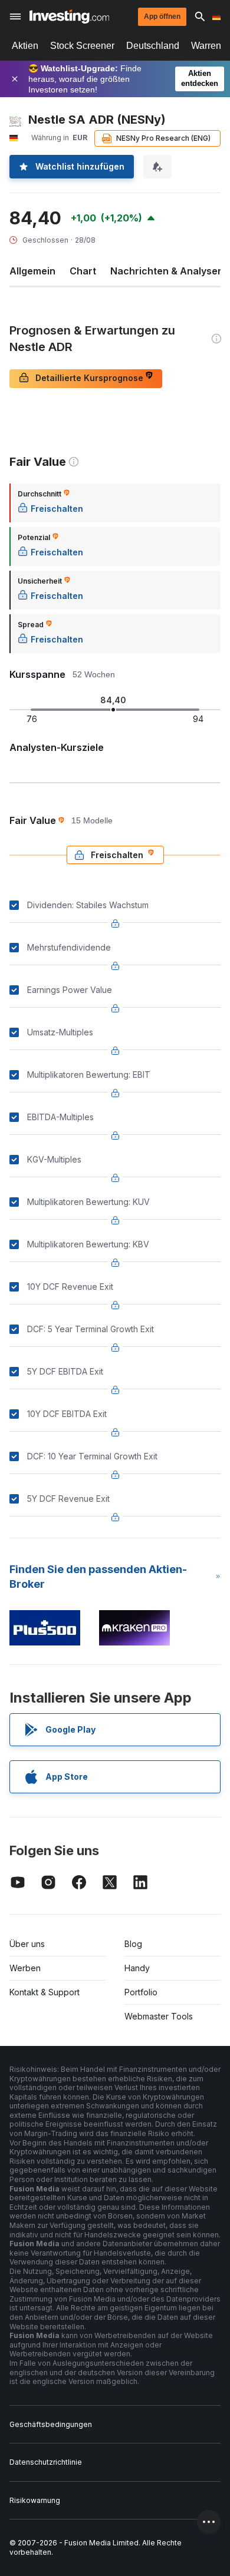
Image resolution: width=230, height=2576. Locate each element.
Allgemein (32, 271)
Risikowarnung (35, 2500)
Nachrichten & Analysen (167, 271)
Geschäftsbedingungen (51, 2424)
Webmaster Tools (159, 2016)
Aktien (25, 46)
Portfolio (141, 1992)
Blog (133, 1944)
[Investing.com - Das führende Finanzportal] (69, 16)
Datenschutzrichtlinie (46, 2462)
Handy (137, 1968)
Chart (83, 271)
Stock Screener (82, 46)
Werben (25, 1968)
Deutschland (153, 46)
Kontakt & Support (45, 1992)
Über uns (27, 1944)
